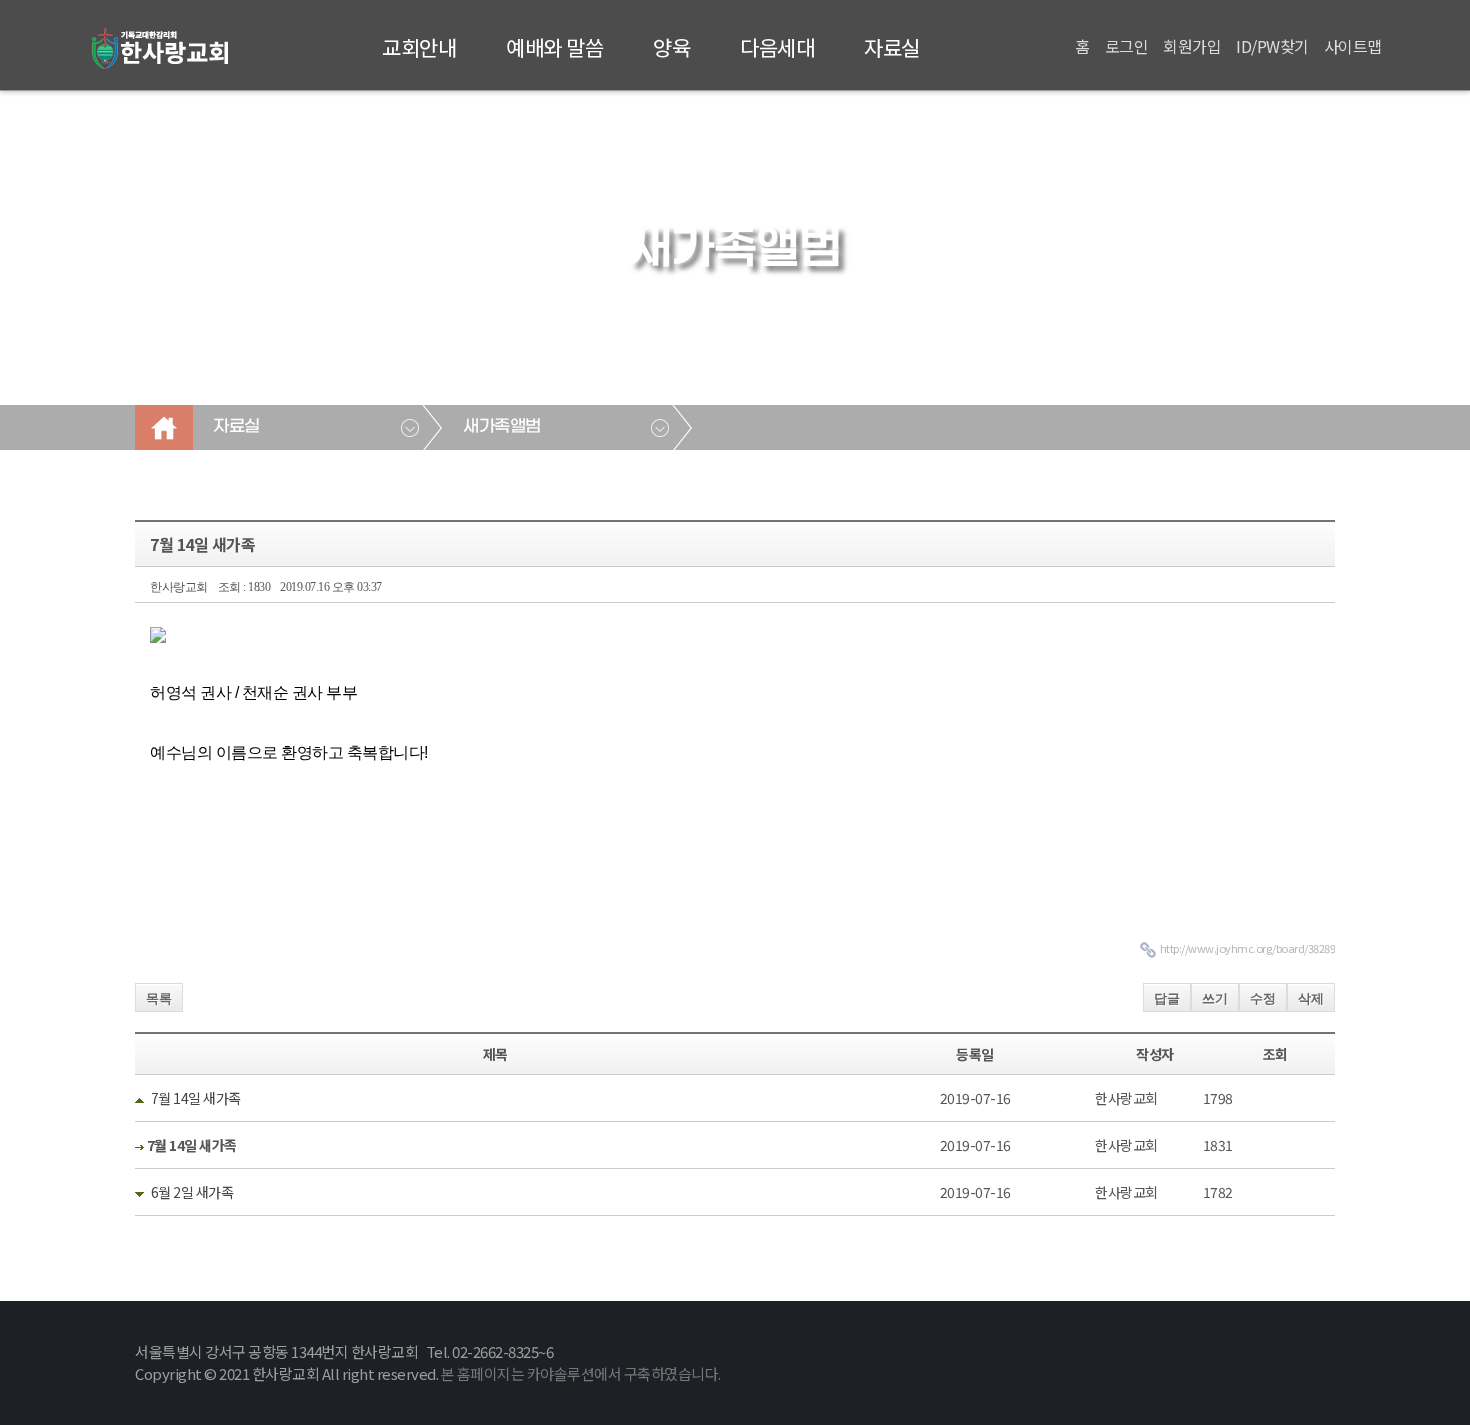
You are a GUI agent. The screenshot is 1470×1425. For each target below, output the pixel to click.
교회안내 (419, 47)
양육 (671, 47)
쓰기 (1215, 998)
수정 (1263, 998)
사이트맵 (1353, 46)
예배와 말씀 (554, 47)
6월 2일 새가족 (192, 1192)
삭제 (1311, 998)
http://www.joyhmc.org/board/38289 (1248, 948)
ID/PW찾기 (1272, 46)
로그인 (1127, 46)
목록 (159, 998)
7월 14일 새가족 (196, 1098)
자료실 (892, 47)
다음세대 (777, 47)
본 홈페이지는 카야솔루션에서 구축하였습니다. (581, 1373)
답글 (1167, 998)
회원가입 (1192, 46)
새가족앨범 (502, 427)
